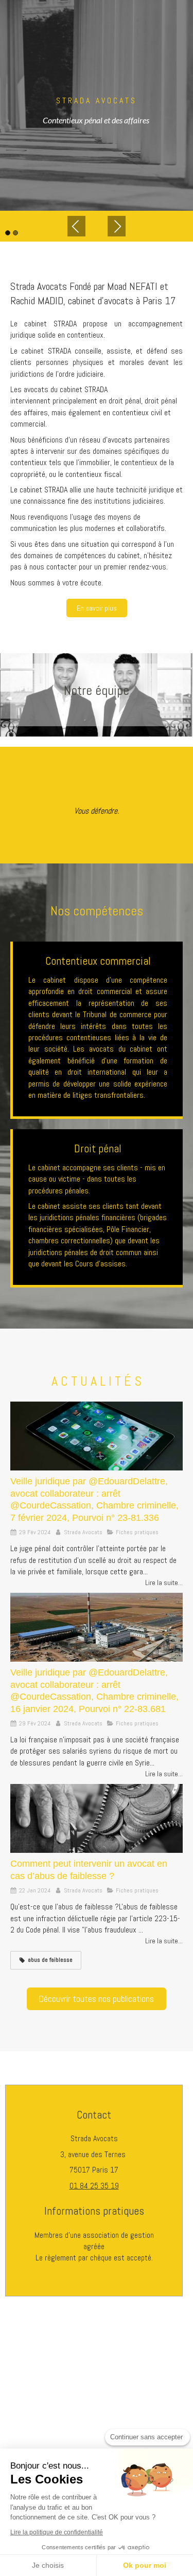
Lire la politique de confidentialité (57, 2532)
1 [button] (8, 233)
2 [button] (15, 233)
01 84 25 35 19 (94, 2186)
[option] (97, 105)
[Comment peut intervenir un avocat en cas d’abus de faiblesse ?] (97, 1818)
